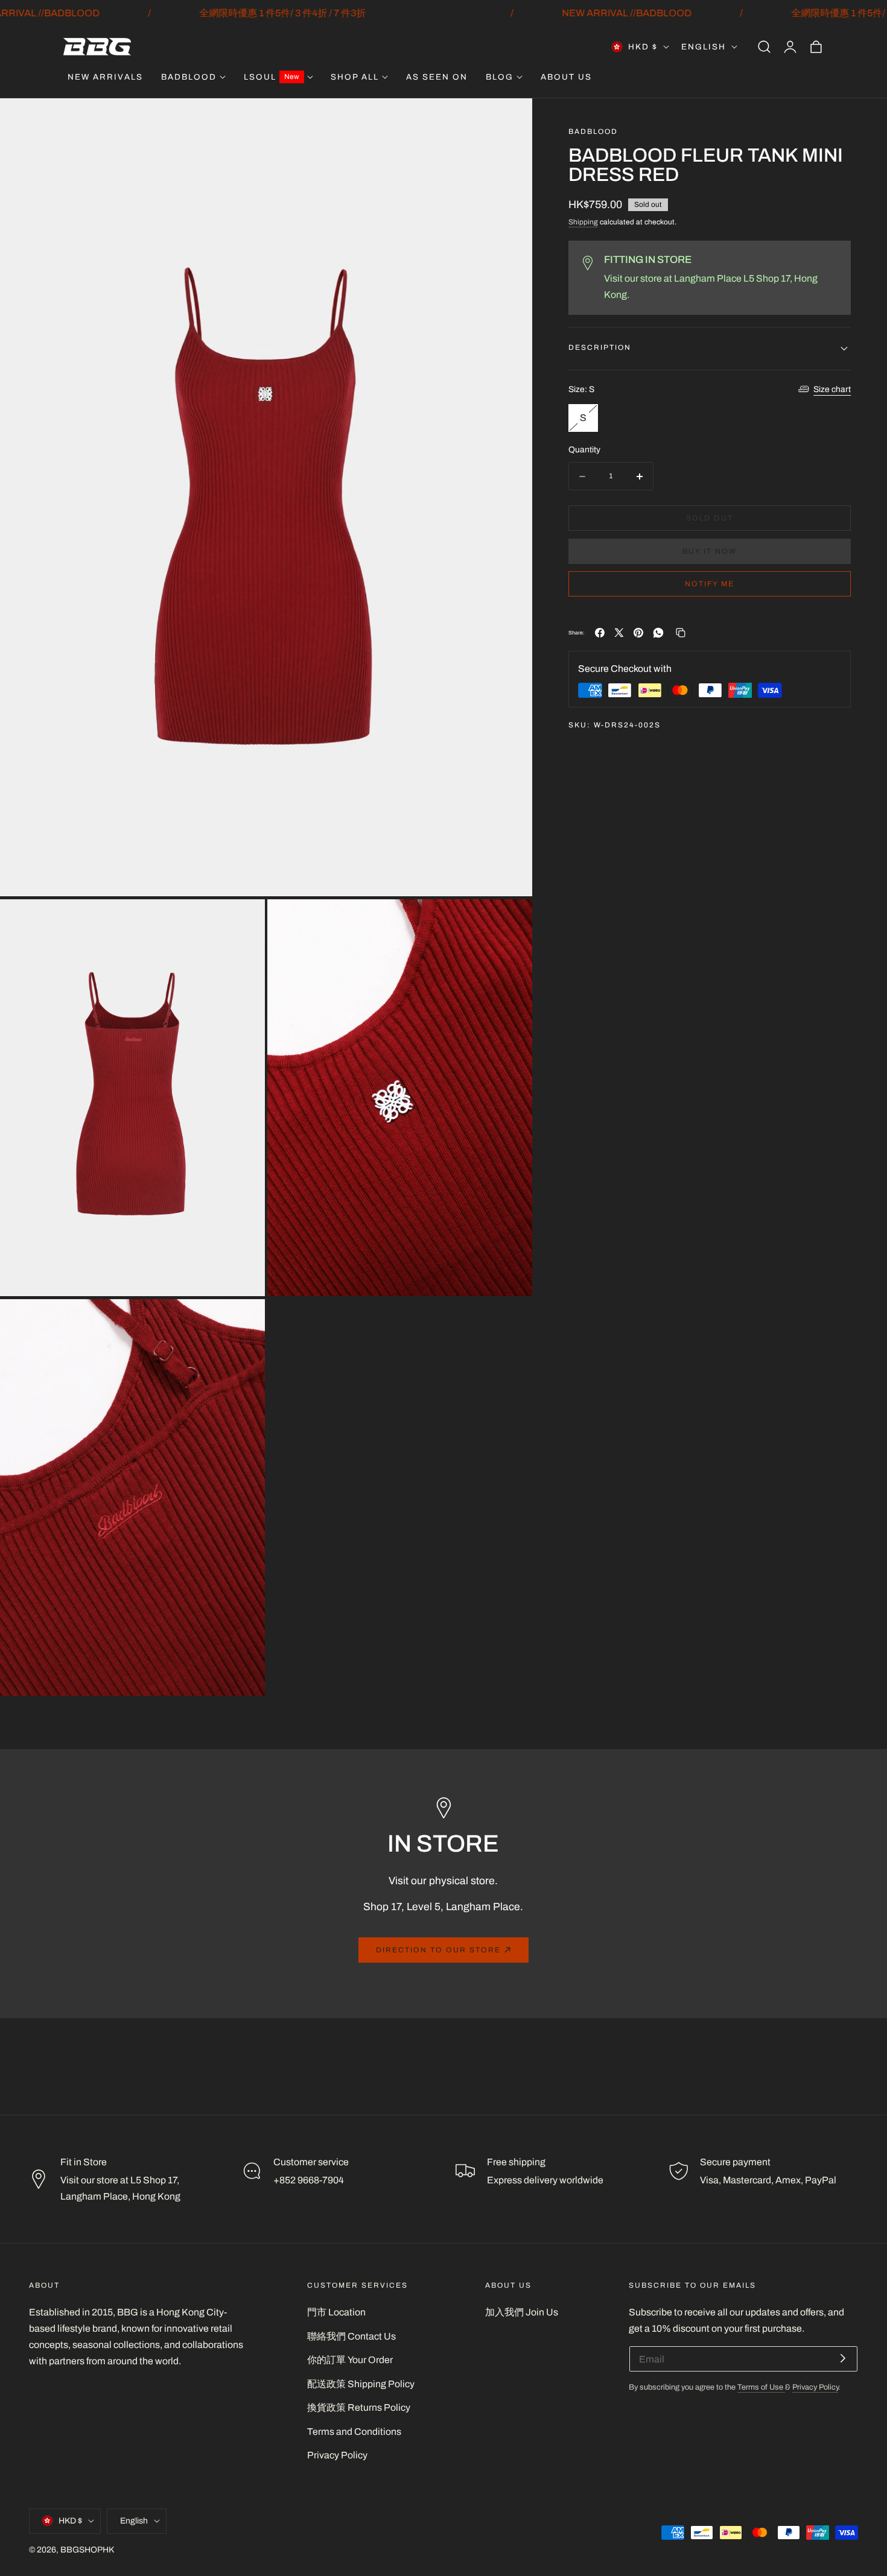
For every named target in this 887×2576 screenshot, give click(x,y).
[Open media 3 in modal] (510, 922)
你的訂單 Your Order (350, 2360)
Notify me (710, 584)
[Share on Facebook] (600, 633)
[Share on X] (619, 633)
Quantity (584, 450)
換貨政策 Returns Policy (359, 2407)
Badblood (593, 132)
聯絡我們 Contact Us (351, 2336)
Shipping (583, 222)
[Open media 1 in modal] (510, 121)
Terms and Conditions (354, 2432)
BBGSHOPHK (87, 2550)
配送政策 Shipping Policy (361, 2384)
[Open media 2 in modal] (242, 922)
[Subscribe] (843, 2358)
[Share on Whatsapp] (658, 633)
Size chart (832, 389)
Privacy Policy (337, 2455)
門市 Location (336, 2312)
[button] (764, 47)
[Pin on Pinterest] (638, 633)
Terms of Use (761, 2387)
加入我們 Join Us (522, 2312)
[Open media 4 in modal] (242, 1322)
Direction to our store (438, 1950)
